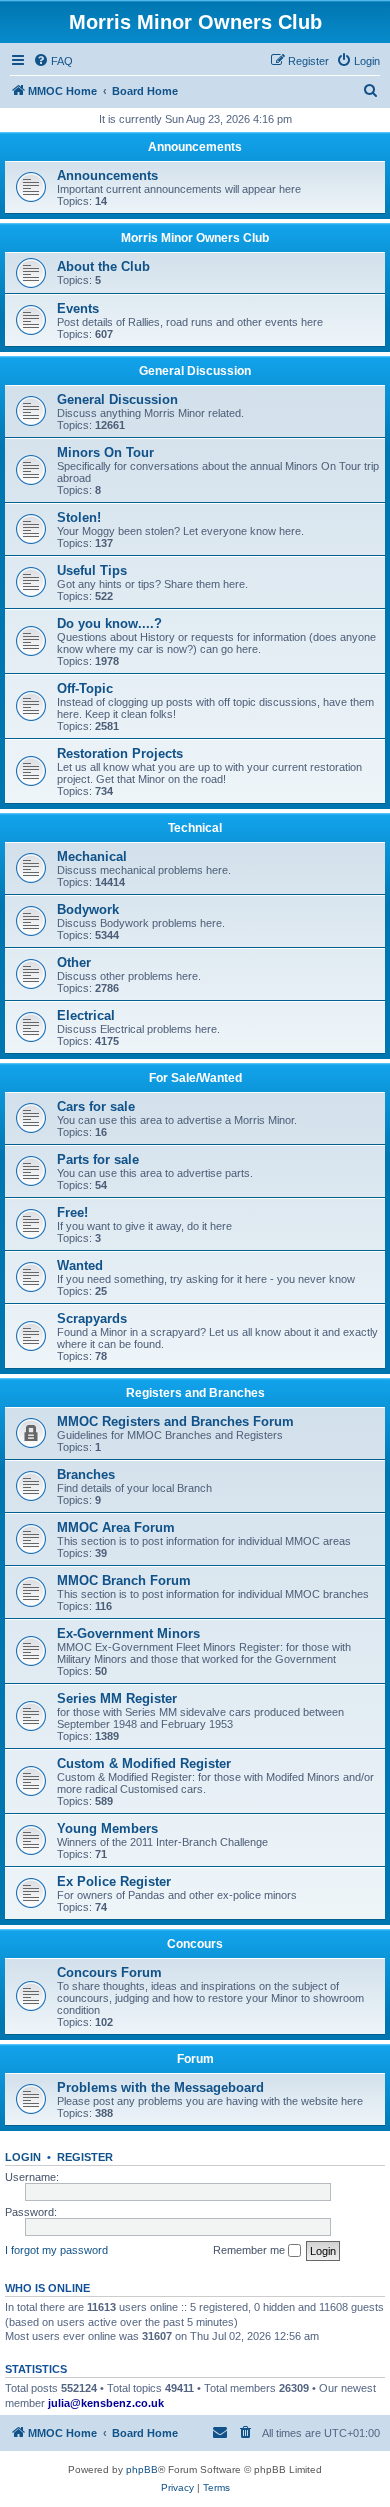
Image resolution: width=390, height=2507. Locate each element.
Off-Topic (85, 688)
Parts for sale (98, 1159)
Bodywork (88, 909)
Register (85, 2157)
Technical (195, 828)
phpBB (142, 2469)
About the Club (103, 266)
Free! (72, 1212)
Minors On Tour (105, 452)
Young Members (107, 1828)
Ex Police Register (114, 1881)
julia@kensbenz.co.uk (106, 2403)
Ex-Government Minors (128, 1633)
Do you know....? (109, 623)
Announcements (195, 147)
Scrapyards (92, 1318)
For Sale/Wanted (195, 1078)
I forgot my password (56, 2250)
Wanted (80, 1265)
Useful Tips (92, 570)
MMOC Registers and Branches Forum (175, 1421)
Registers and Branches (195, 1393)
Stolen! (79, 517)
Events (78, 308)
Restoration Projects (120, 753)
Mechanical (92, 856)
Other (74, 962)
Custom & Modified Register (144, 1763)
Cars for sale (96, 1106)
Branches (86, 1474)
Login (23, 2157)
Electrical (86, 1015)
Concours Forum (109, 1972)
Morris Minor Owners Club (195, 238)
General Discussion (195, 371)
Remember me (250, 2250)
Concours (195, 1944)
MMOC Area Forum (116, 1527)
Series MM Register (117, 1698)
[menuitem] (53, 61)
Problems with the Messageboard (160, 2087)
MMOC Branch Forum (124, 1580)
